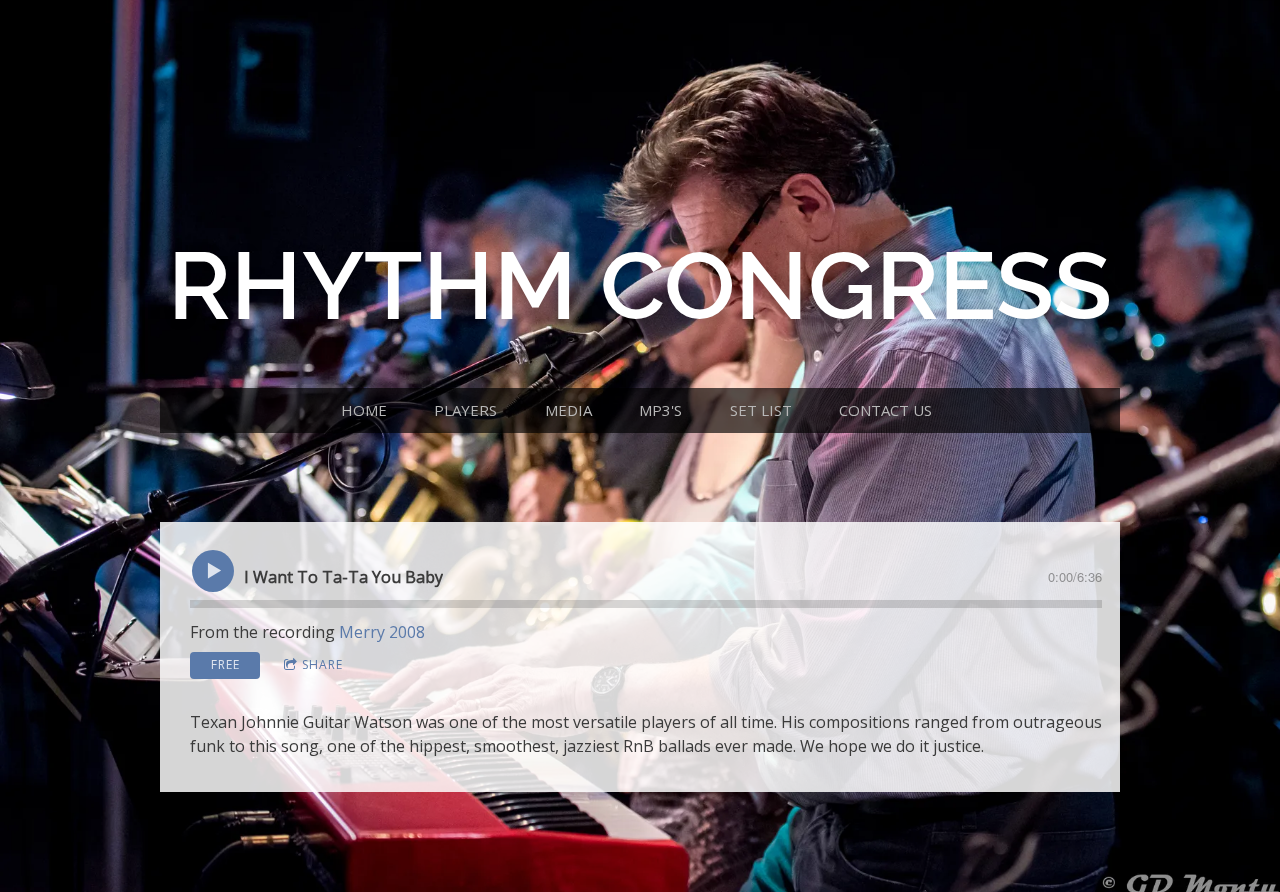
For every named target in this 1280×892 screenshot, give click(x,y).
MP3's (660, 410)
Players (465, 410)
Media (568, 410)
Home (364, 410)
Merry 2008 (382, 632)
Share (322, 664)
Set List (761, 410)
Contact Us (885, 410)
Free (225, 664)
